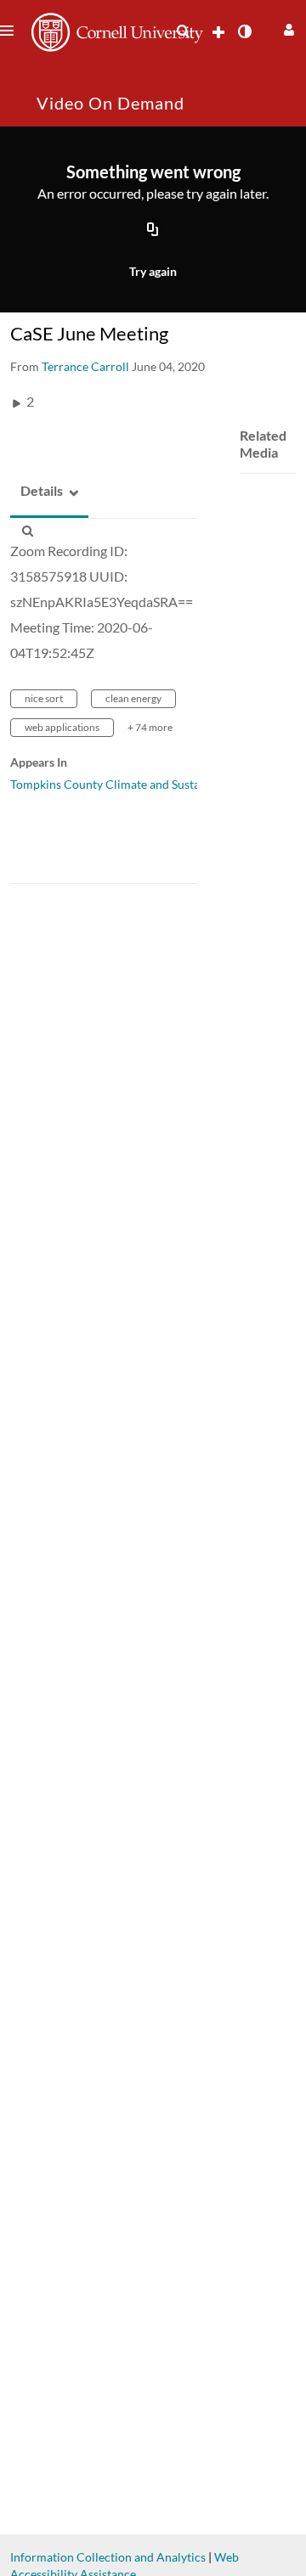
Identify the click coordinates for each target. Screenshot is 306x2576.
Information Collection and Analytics (108, 2557)
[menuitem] (183, 31)
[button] (287, 28)
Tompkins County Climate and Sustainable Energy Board (158, 784)
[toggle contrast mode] (244, 31)
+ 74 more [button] (150, 727)
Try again (153, 271)
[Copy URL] (153, 230)
